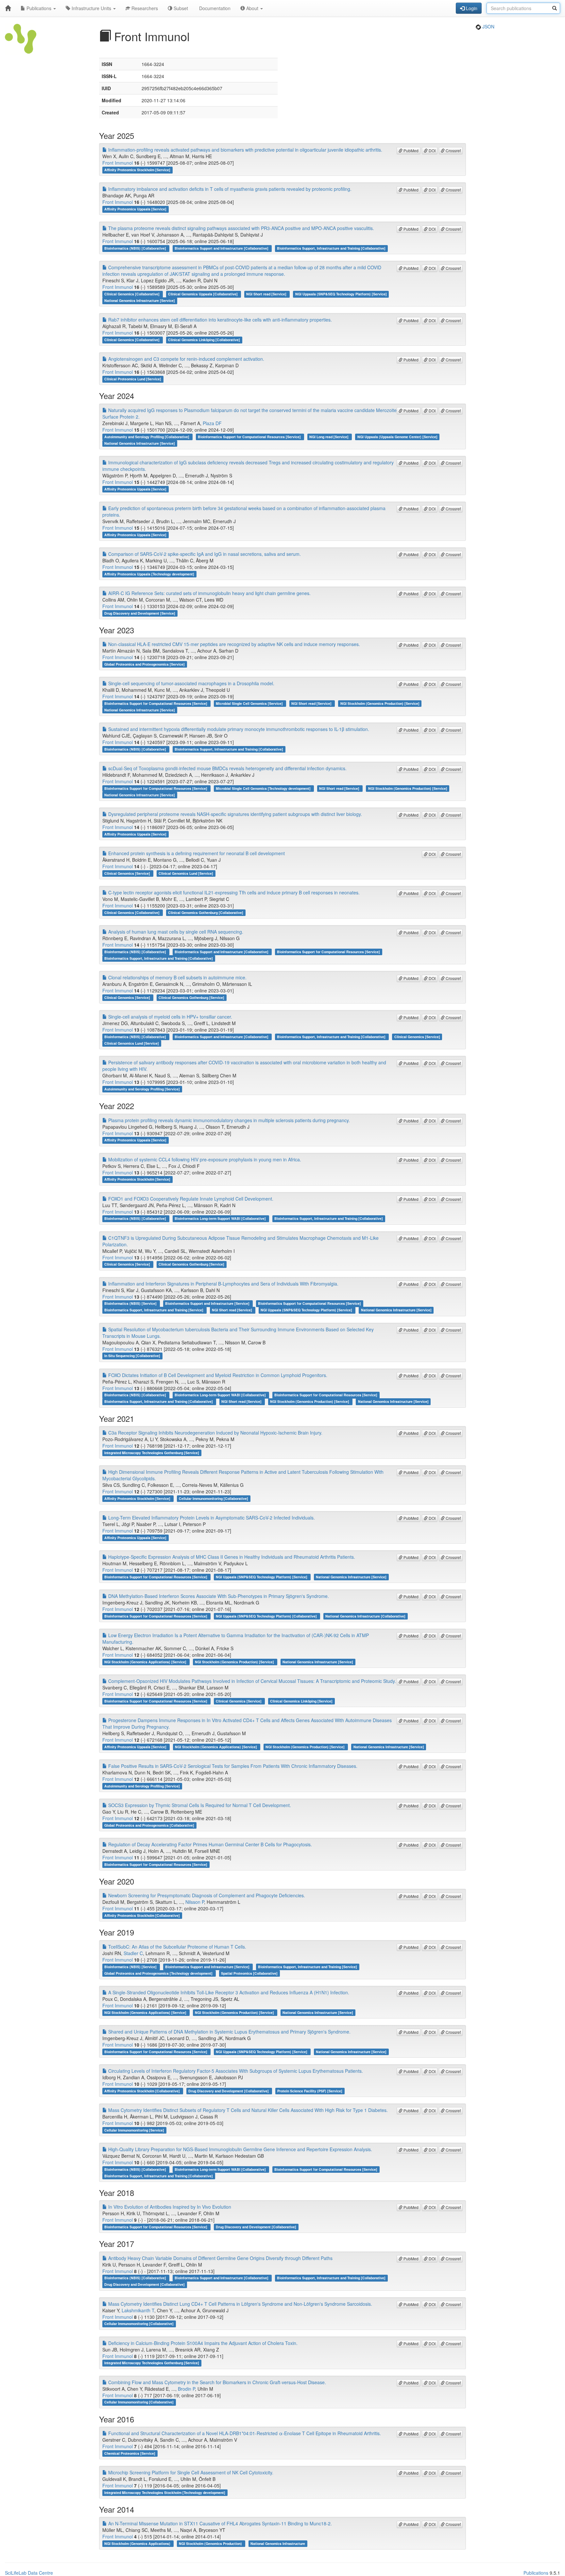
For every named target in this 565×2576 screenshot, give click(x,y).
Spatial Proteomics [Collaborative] (249, 1973)
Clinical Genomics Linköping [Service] (301, 1701)
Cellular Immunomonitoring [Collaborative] (214, 1498)
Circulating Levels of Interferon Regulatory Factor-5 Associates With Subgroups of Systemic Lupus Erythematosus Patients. (235, 2071)
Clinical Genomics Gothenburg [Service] (191, 997)
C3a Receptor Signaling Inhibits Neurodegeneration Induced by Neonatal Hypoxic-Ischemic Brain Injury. (215, 1433)
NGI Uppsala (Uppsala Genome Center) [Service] (397, 437)
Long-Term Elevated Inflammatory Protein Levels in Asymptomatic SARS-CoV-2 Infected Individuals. (211, 1518)
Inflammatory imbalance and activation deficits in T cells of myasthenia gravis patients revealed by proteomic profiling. (229, 189)
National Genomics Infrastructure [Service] (140, 300)
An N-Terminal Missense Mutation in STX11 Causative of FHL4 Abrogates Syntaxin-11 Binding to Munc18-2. (219, 2523)
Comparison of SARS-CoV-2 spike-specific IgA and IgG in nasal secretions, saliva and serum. (204, 554)
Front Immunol (118, 163)
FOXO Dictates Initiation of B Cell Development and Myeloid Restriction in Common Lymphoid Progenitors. (217, 1375)
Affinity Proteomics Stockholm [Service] (137, 170)
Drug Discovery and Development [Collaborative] (229, 2091)
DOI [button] (432, 150)
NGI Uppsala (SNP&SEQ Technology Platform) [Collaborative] (267, 1616)
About (252, 8)
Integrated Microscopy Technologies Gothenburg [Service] (152, 1453)
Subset (180, 8)
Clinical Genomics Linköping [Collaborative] (204, 340)
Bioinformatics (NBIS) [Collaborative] (136, 248)
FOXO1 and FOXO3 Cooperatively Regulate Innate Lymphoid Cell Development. (190, 1199)
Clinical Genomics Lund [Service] (186, 873)
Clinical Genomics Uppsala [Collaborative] (203, 294)
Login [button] (471, 8)
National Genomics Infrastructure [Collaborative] (365, 1616)
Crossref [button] (453, 150)
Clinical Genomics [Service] (128, 873)
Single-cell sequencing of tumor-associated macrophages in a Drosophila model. (191, 683)
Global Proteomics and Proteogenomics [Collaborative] (149, 1825)
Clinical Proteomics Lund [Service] (133, 379)
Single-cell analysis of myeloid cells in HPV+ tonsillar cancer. (170, 1017)
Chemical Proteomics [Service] (130, 2453)
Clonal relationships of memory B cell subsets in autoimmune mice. (177, 977)
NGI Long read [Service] (329, 437)
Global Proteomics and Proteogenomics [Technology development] (159, 1973)
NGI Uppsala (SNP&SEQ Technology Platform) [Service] (341, 294)
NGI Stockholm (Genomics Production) (211, 2543)
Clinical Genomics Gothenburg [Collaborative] (206, 913)
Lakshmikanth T (138, 2310)
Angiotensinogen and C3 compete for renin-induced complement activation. (186, 359)
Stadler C (133, 1953)
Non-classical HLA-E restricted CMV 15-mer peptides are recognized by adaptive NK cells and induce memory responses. (233, 644)
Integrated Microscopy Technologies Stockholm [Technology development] (165, 2493)
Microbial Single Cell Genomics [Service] (250, 703)
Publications (39, 8)
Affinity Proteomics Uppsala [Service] (135, 209)
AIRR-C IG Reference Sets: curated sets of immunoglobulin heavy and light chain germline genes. (209, 593)
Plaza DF (212, 423)
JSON (488, 26)
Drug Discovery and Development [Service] (140, 613)
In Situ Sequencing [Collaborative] (132, 1356)
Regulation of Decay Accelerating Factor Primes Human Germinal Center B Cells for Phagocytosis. (209, 1844)
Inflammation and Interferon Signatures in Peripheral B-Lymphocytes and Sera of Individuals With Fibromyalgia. (223, 1284)
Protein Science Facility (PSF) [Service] (310, 2091)
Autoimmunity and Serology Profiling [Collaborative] (147, 437)
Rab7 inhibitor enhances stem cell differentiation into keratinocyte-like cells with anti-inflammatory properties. (219, 320)
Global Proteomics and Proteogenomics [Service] (145, 664)
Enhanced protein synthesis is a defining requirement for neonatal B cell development (196, 853)
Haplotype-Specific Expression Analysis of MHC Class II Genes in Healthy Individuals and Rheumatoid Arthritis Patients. (231, 1557)
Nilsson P (195, 1902)
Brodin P (186, 2389)
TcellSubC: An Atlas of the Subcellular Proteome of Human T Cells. (177, 1947)
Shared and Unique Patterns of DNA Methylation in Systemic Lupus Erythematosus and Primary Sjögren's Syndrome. (229, 2032)
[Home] (8, 8)
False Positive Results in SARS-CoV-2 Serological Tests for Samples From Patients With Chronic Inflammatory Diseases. (232, 1766)
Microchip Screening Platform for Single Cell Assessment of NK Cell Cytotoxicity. (190, 2472)
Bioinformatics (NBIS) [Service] (131, 1304)
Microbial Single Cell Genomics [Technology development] (264, 788)
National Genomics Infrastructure (278, 2543)
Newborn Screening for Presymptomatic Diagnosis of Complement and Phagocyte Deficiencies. (206, 1895)
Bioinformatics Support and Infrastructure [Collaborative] (222, 248)
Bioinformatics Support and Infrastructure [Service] (208, 1304)
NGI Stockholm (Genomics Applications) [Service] (146, 1662)
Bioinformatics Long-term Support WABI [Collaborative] (221, 1219)
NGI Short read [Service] (267, 294)
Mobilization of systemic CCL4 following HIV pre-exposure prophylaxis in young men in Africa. (204, 1159)
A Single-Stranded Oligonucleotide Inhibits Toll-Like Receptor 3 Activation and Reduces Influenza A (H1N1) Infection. (228, 1992)
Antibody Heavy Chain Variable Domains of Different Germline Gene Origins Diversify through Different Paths (220, 2258)
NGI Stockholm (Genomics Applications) (138, 2543)
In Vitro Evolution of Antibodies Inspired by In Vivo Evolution (169, 2207)
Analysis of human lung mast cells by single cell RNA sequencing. (175, 932)
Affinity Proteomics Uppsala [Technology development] (149, 574)
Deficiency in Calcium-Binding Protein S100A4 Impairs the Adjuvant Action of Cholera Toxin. (202, 2343)
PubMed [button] (411, 150)
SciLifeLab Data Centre (29, 2573)
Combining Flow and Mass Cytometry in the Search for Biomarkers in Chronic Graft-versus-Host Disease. (216, 2382)
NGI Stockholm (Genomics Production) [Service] (380, 703)
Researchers (144, 8)
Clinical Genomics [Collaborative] (132, 294)
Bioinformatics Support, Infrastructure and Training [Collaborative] (331, 248)
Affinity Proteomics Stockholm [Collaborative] (142, 1915)
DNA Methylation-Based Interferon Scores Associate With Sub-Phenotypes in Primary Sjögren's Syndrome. (218, 1596)
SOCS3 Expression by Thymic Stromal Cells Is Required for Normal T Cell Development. (199, 1805)
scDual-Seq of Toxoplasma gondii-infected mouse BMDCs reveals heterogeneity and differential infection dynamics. (227, 768)
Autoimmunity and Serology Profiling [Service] (142, 1089)
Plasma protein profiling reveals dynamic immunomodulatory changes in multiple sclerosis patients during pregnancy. (228, 1120)
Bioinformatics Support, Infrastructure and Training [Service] (154, 1310)
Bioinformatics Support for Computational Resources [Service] (250, 437)
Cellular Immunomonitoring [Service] (134, 2130)
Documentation (214, 8)
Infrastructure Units (91, 8)
